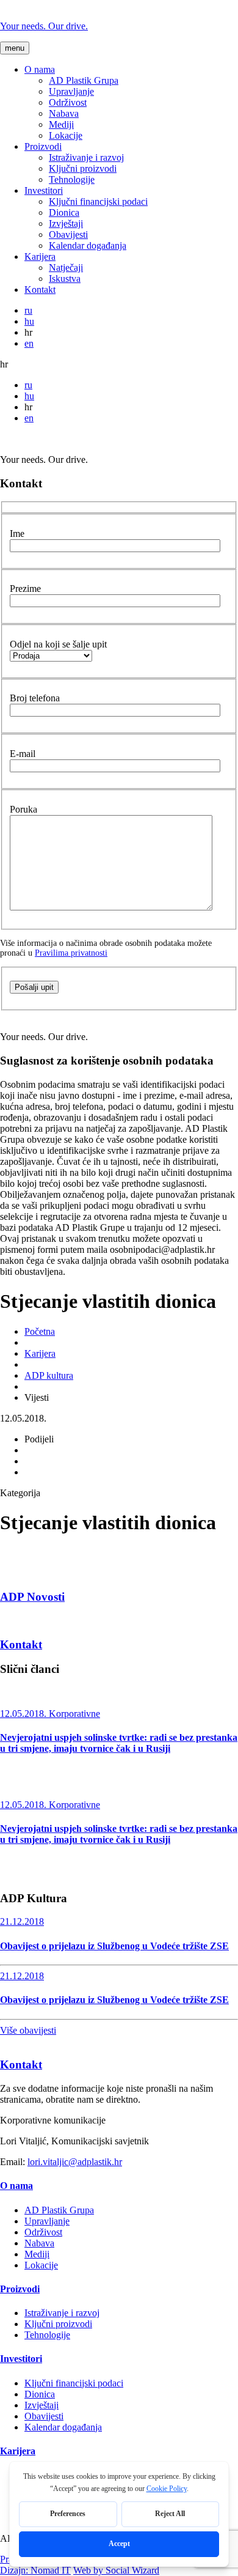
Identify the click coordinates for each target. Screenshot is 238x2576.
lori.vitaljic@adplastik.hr (75, 2162)
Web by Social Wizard (116, 2570)
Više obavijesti (28, 2030)
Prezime (25, 589)
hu (29, 321)
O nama (40, 69)
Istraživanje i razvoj (86, 157)
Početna (40, 1331)
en (29, 343)
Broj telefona (35, 698)
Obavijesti (68, 234)
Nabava (64, 113)
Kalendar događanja (88, 245)
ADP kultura (49, 1375)
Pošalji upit (34, 987)
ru (28, 310)
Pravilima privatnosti (71, 953)
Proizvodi (43, 146)
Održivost (68, 102)
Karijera (40, 256)
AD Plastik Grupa (84, 80)
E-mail (23, 754)
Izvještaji (66, 223)
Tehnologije (72, 179)
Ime (17, 533)
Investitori (44, 190)
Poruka (23, 809)
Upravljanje (71, 91)
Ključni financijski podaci (98, 201)
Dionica (64, 212)
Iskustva (65, 279)
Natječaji (66, 268)
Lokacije (66, 135)
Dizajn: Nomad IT (35, 2570)
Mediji (61, 124)
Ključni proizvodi (83, 168)
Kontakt (40, 290)
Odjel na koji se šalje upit (58, 644)
